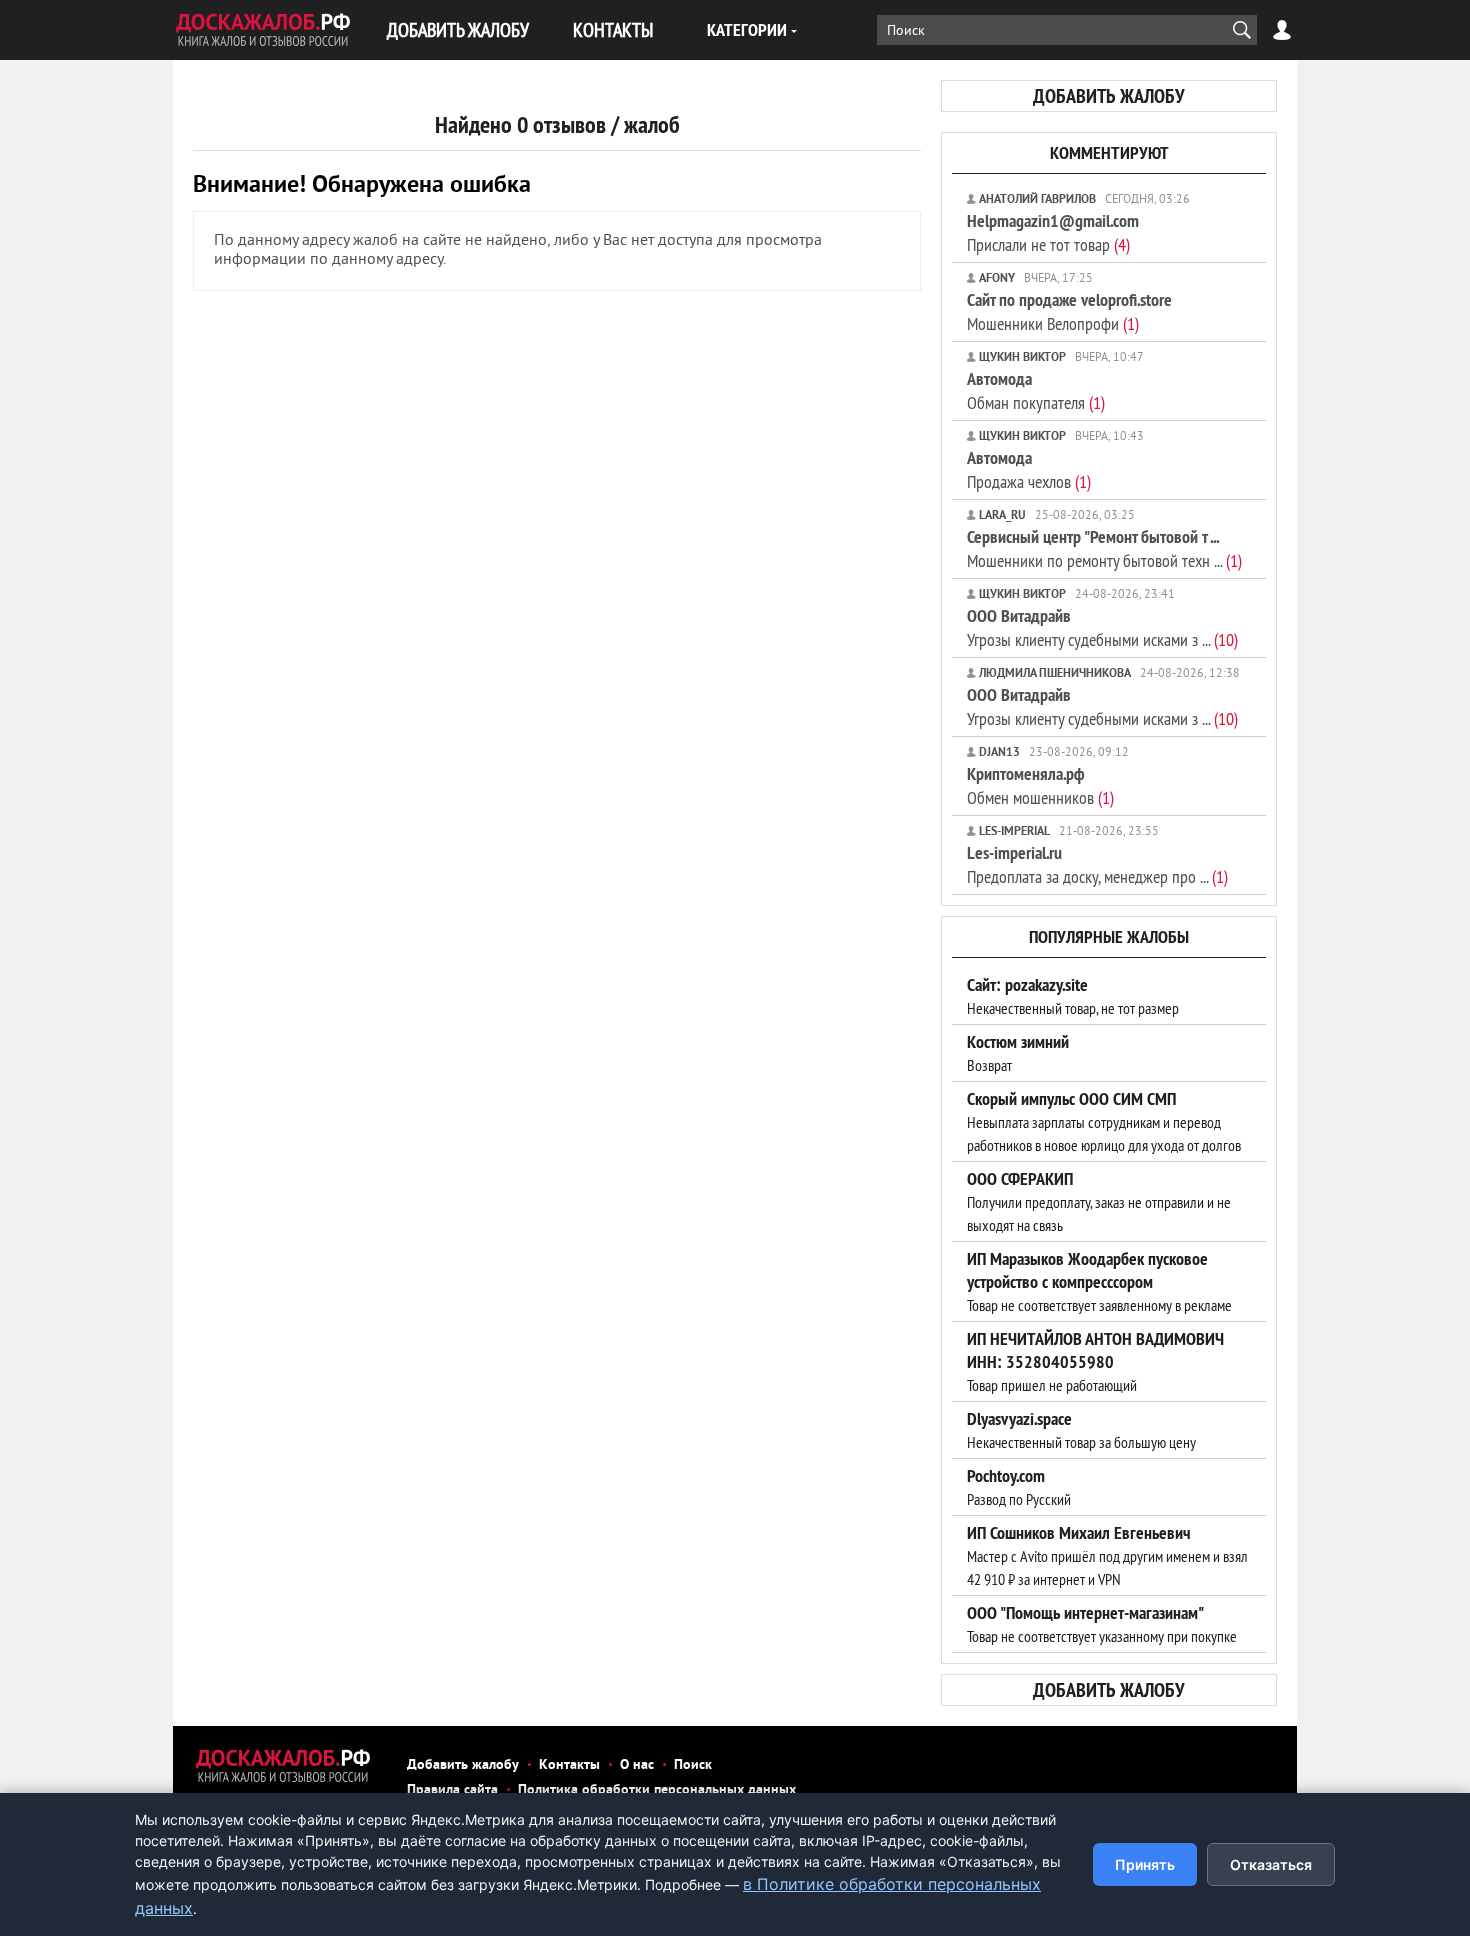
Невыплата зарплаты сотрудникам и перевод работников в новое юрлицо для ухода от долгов (1104, 1122)
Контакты (569, 1765)
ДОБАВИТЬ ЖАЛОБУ (458, 29)
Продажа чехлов (1029, 469)
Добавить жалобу (463, 1765)
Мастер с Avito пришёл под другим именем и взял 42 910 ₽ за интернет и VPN (1107, 1556)
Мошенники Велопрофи (1069, 311)
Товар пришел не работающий (1095, 1362)
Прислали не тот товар (1053, 232)
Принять (1145, 1864)
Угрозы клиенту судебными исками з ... (1102, 627)
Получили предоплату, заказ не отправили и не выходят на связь (1099, 1202)
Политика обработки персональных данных (657, 1790)
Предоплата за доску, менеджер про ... (1097, 864)
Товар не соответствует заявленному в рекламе (1099, 1282)
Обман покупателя (1036, 390)
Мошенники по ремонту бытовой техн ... (1104, 548)
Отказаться (1271, 1864)
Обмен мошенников (1040, 785)
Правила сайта (452, 1790)
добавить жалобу (1109, 96)
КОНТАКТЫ (613, 29)
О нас (637, 1765)
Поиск (693, 1765)
